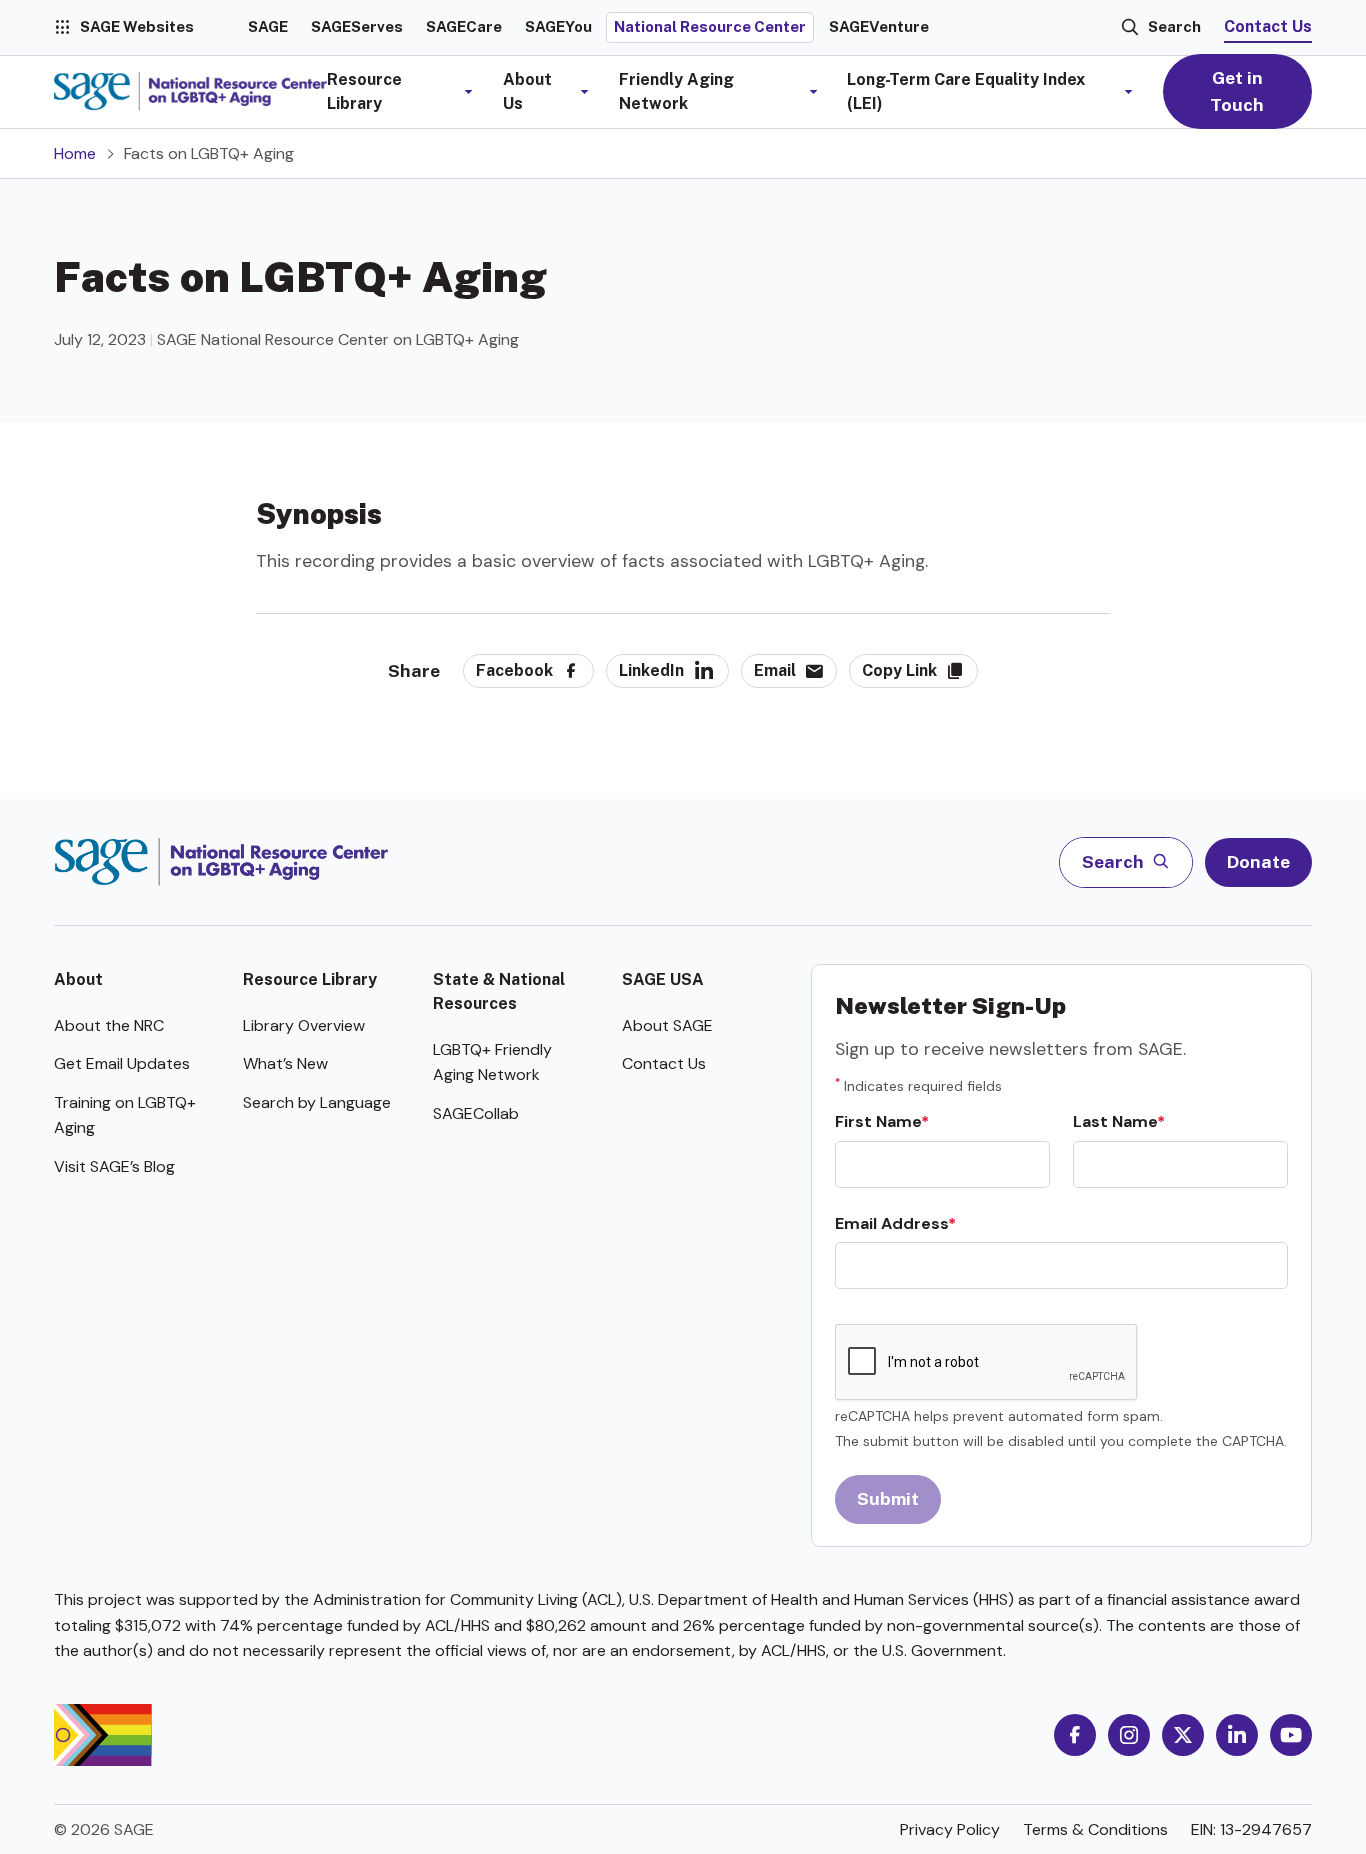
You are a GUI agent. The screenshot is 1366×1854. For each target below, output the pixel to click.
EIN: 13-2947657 (1251, 1829)
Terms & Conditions (1095, 1829)
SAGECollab (476, 1113)
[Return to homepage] (221, 862)
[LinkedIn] (1237, 1735)
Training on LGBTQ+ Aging (125, 1115)
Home (75, 153)
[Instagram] (1129, 1735)
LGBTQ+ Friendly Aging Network (492, 1062)
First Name (878, 1121)
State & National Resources (499, 991)
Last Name (1115, 1121)
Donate (1258, 861)
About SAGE (667, 1025)
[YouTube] (1291, 1735)
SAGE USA (663, 979)
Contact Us (1268, 26)
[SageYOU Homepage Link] (190, 92)
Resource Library (310, 979)
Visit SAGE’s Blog (114, 1166)
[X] (1183, 1735)
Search (1174, 26)
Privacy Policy (950, 1829)
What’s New (285, 1063)
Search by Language (317, 1102)
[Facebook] (1075, 1735)
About (78, 979)
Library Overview (304, 1025)
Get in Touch (1237, 91)
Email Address (891, 1223)
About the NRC (109, 1025)
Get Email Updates (122, 1063)
